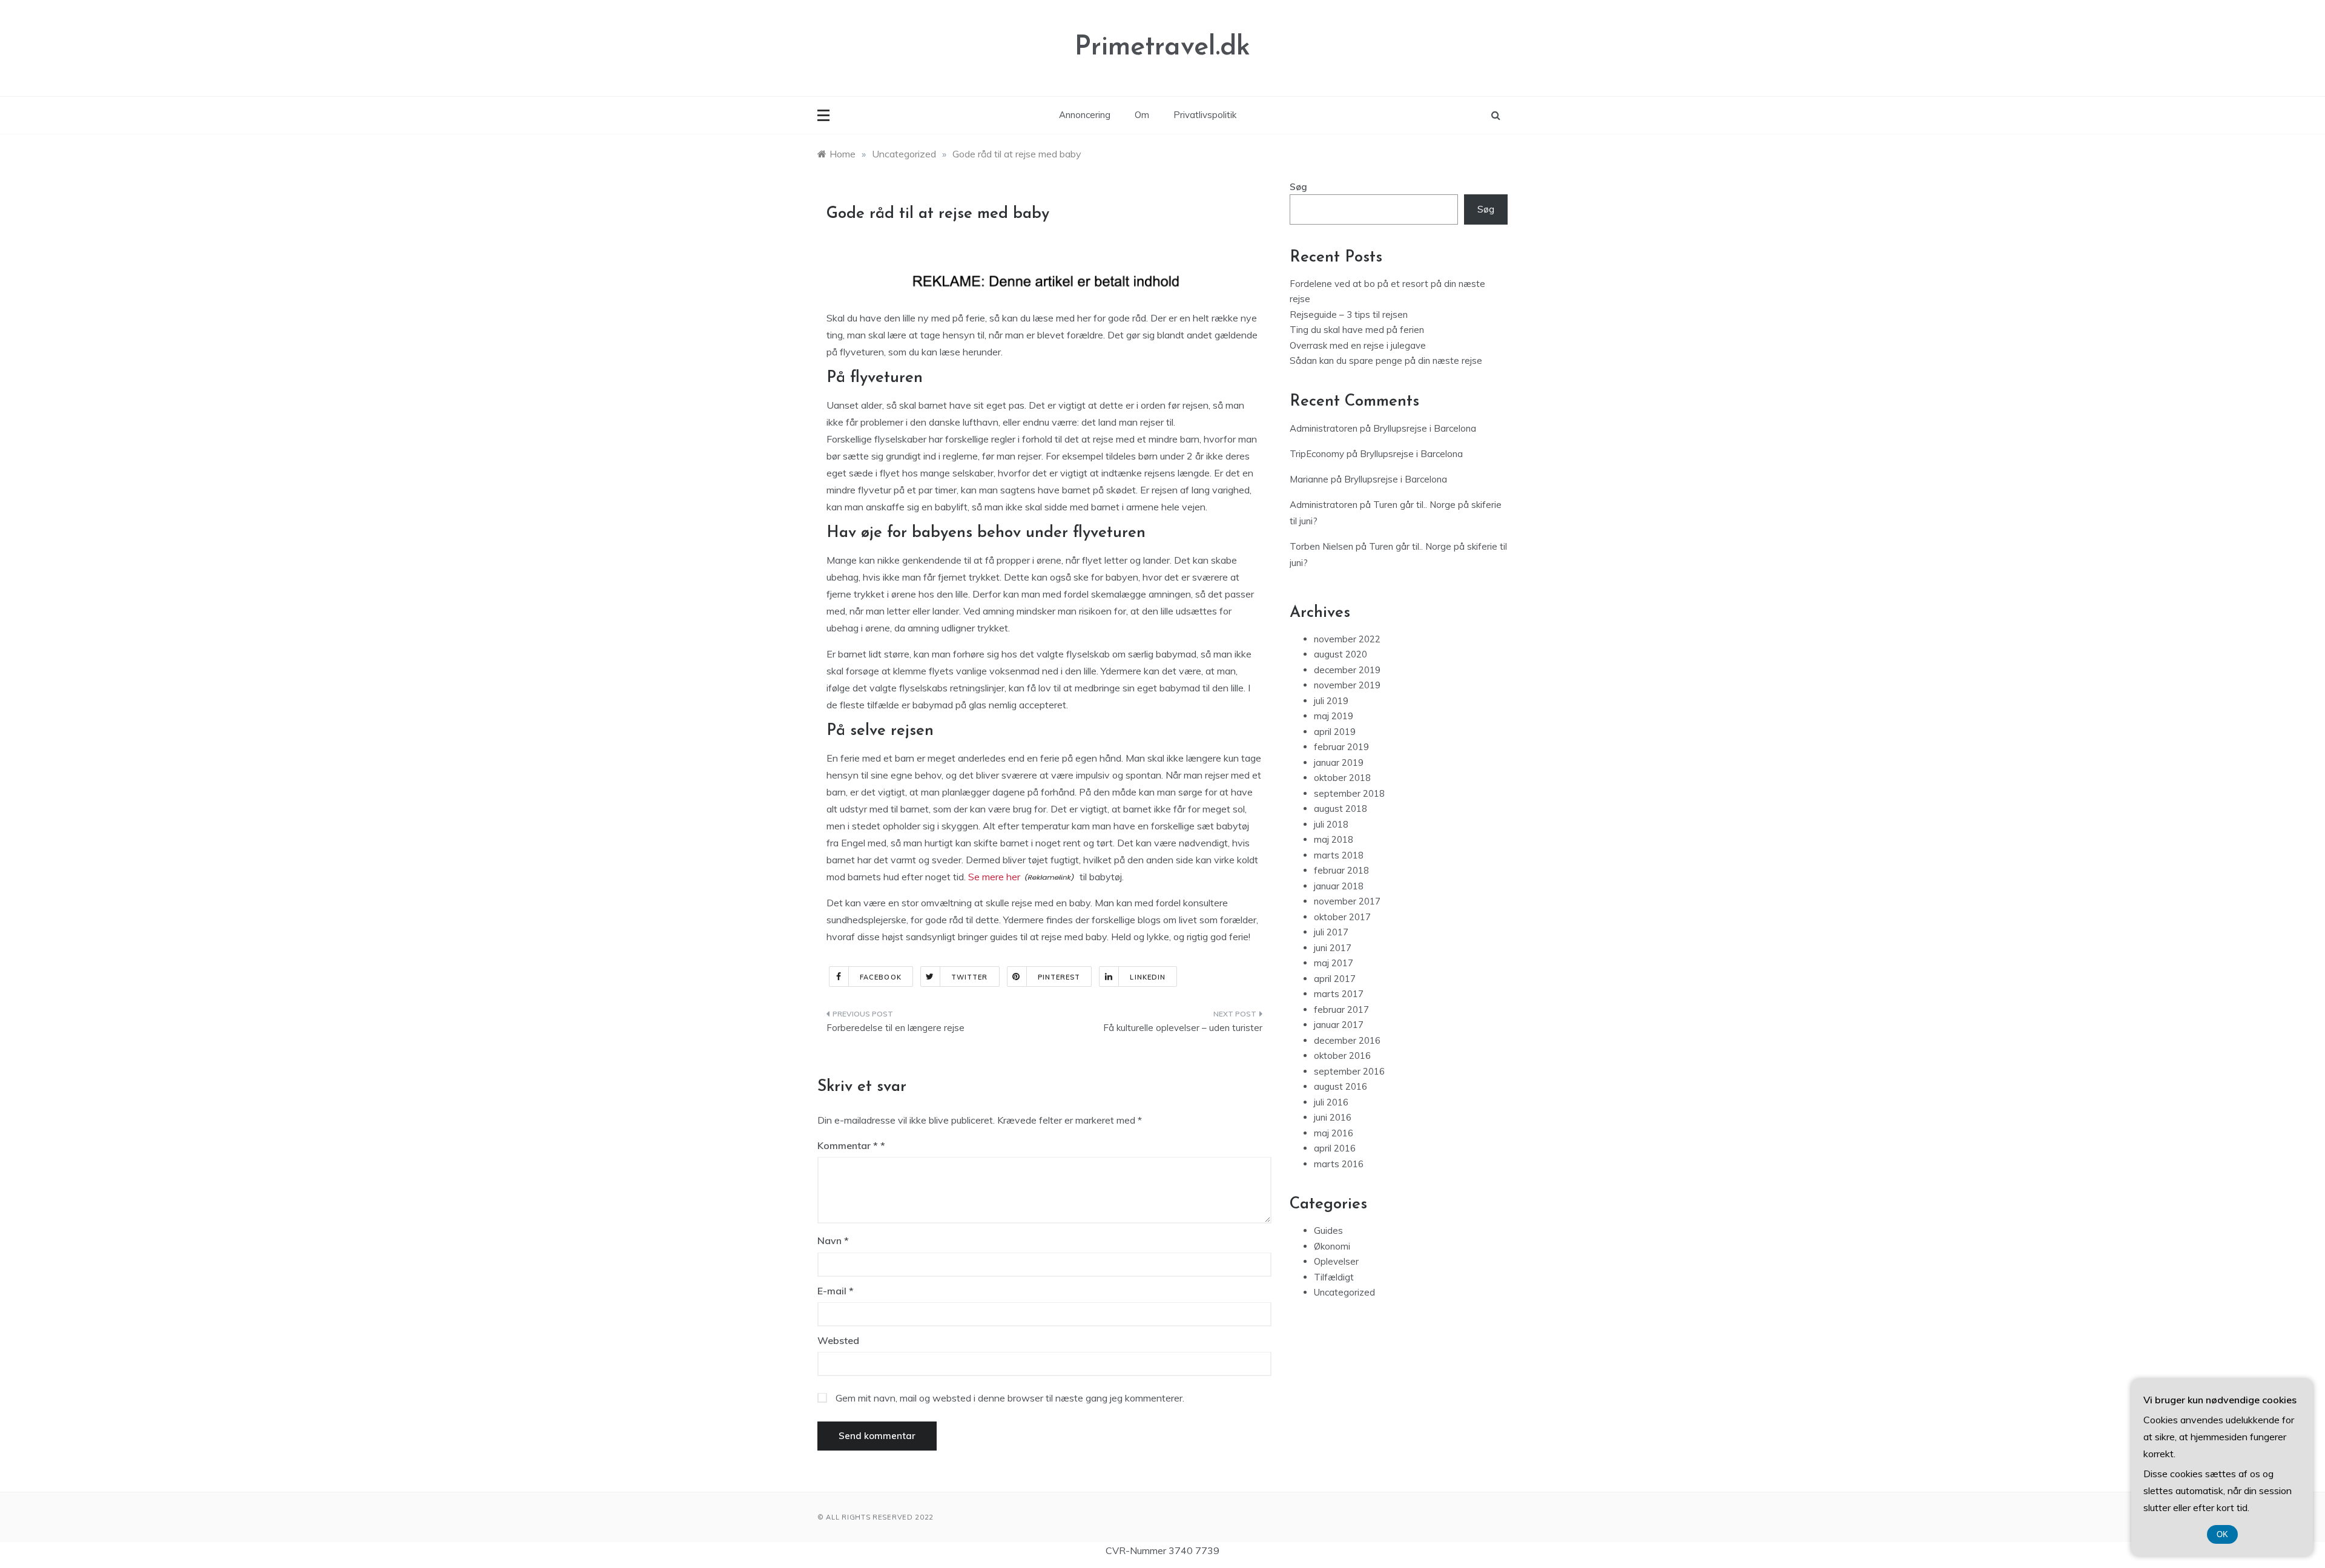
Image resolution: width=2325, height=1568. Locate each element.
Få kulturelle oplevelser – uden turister (1183, 1028)
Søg (1298, 187)
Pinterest (1059, 977)
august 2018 (1341, 809)
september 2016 (1349, 1071)
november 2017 (1347, 901)
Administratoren (1324, 428)
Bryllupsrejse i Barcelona (1425, 428)
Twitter (970, 977)
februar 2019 (1341, 747)
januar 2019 (1339, 763)
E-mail (836, 1291)
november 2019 (1347, 685)
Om (1142, 115)
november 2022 (1347, 639)
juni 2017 (1333, 948)
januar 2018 (1339, 886)
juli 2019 (1331, 701)
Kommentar (848, 1145)
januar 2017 (1339, 1025)
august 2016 (1341, 1086)
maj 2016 (1334, 1133)
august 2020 (1341, 654)
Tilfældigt (1334, 1277)
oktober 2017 (1342, 917)
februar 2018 (1341, 870)
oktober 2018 (1342, 778)
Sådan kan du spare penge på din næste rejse (1386, 361)
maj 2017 (1334, 963)
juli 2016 (1331, 1102)
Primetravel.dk (1162, 48)
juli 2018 (1331, 824)
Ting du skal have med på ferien (1357, 330)
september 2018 (1349, 793)
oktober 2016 (1342, 1056)
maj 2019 (1334, 716)
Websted (838, 1340)
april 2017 (1335, 979)
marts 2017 (1339, 994)
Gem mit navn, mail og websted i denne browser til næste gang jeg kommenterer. (1010, 1398)
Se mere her (994, 877)
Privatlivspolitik (1205, 115)
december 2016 (1347, 1040)
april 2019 (1335, 732)
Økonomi (1332, 1246)
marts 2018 (1339, 855)
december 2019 (1347, 670)
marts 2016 (1339, 1164)
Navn (833, 1240)
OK (2222, 1534)
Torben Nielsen (1321, 546)
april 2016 (1335, 1148)
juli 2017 (1331, 932)
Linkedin (1148, 977)
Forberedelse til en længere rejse (895, 1028)
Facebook (881, 977)
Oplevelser (1336, 1261)
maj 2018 (1334, 839)
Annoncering (1085, 115)
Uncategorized (1344, 1292)
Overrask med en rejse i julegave (1358, 345)
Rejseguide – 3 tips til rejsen (1349, 315)
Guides (1328, 1230)
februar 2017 (1341, 1010)
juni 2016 (1333, 1117)
